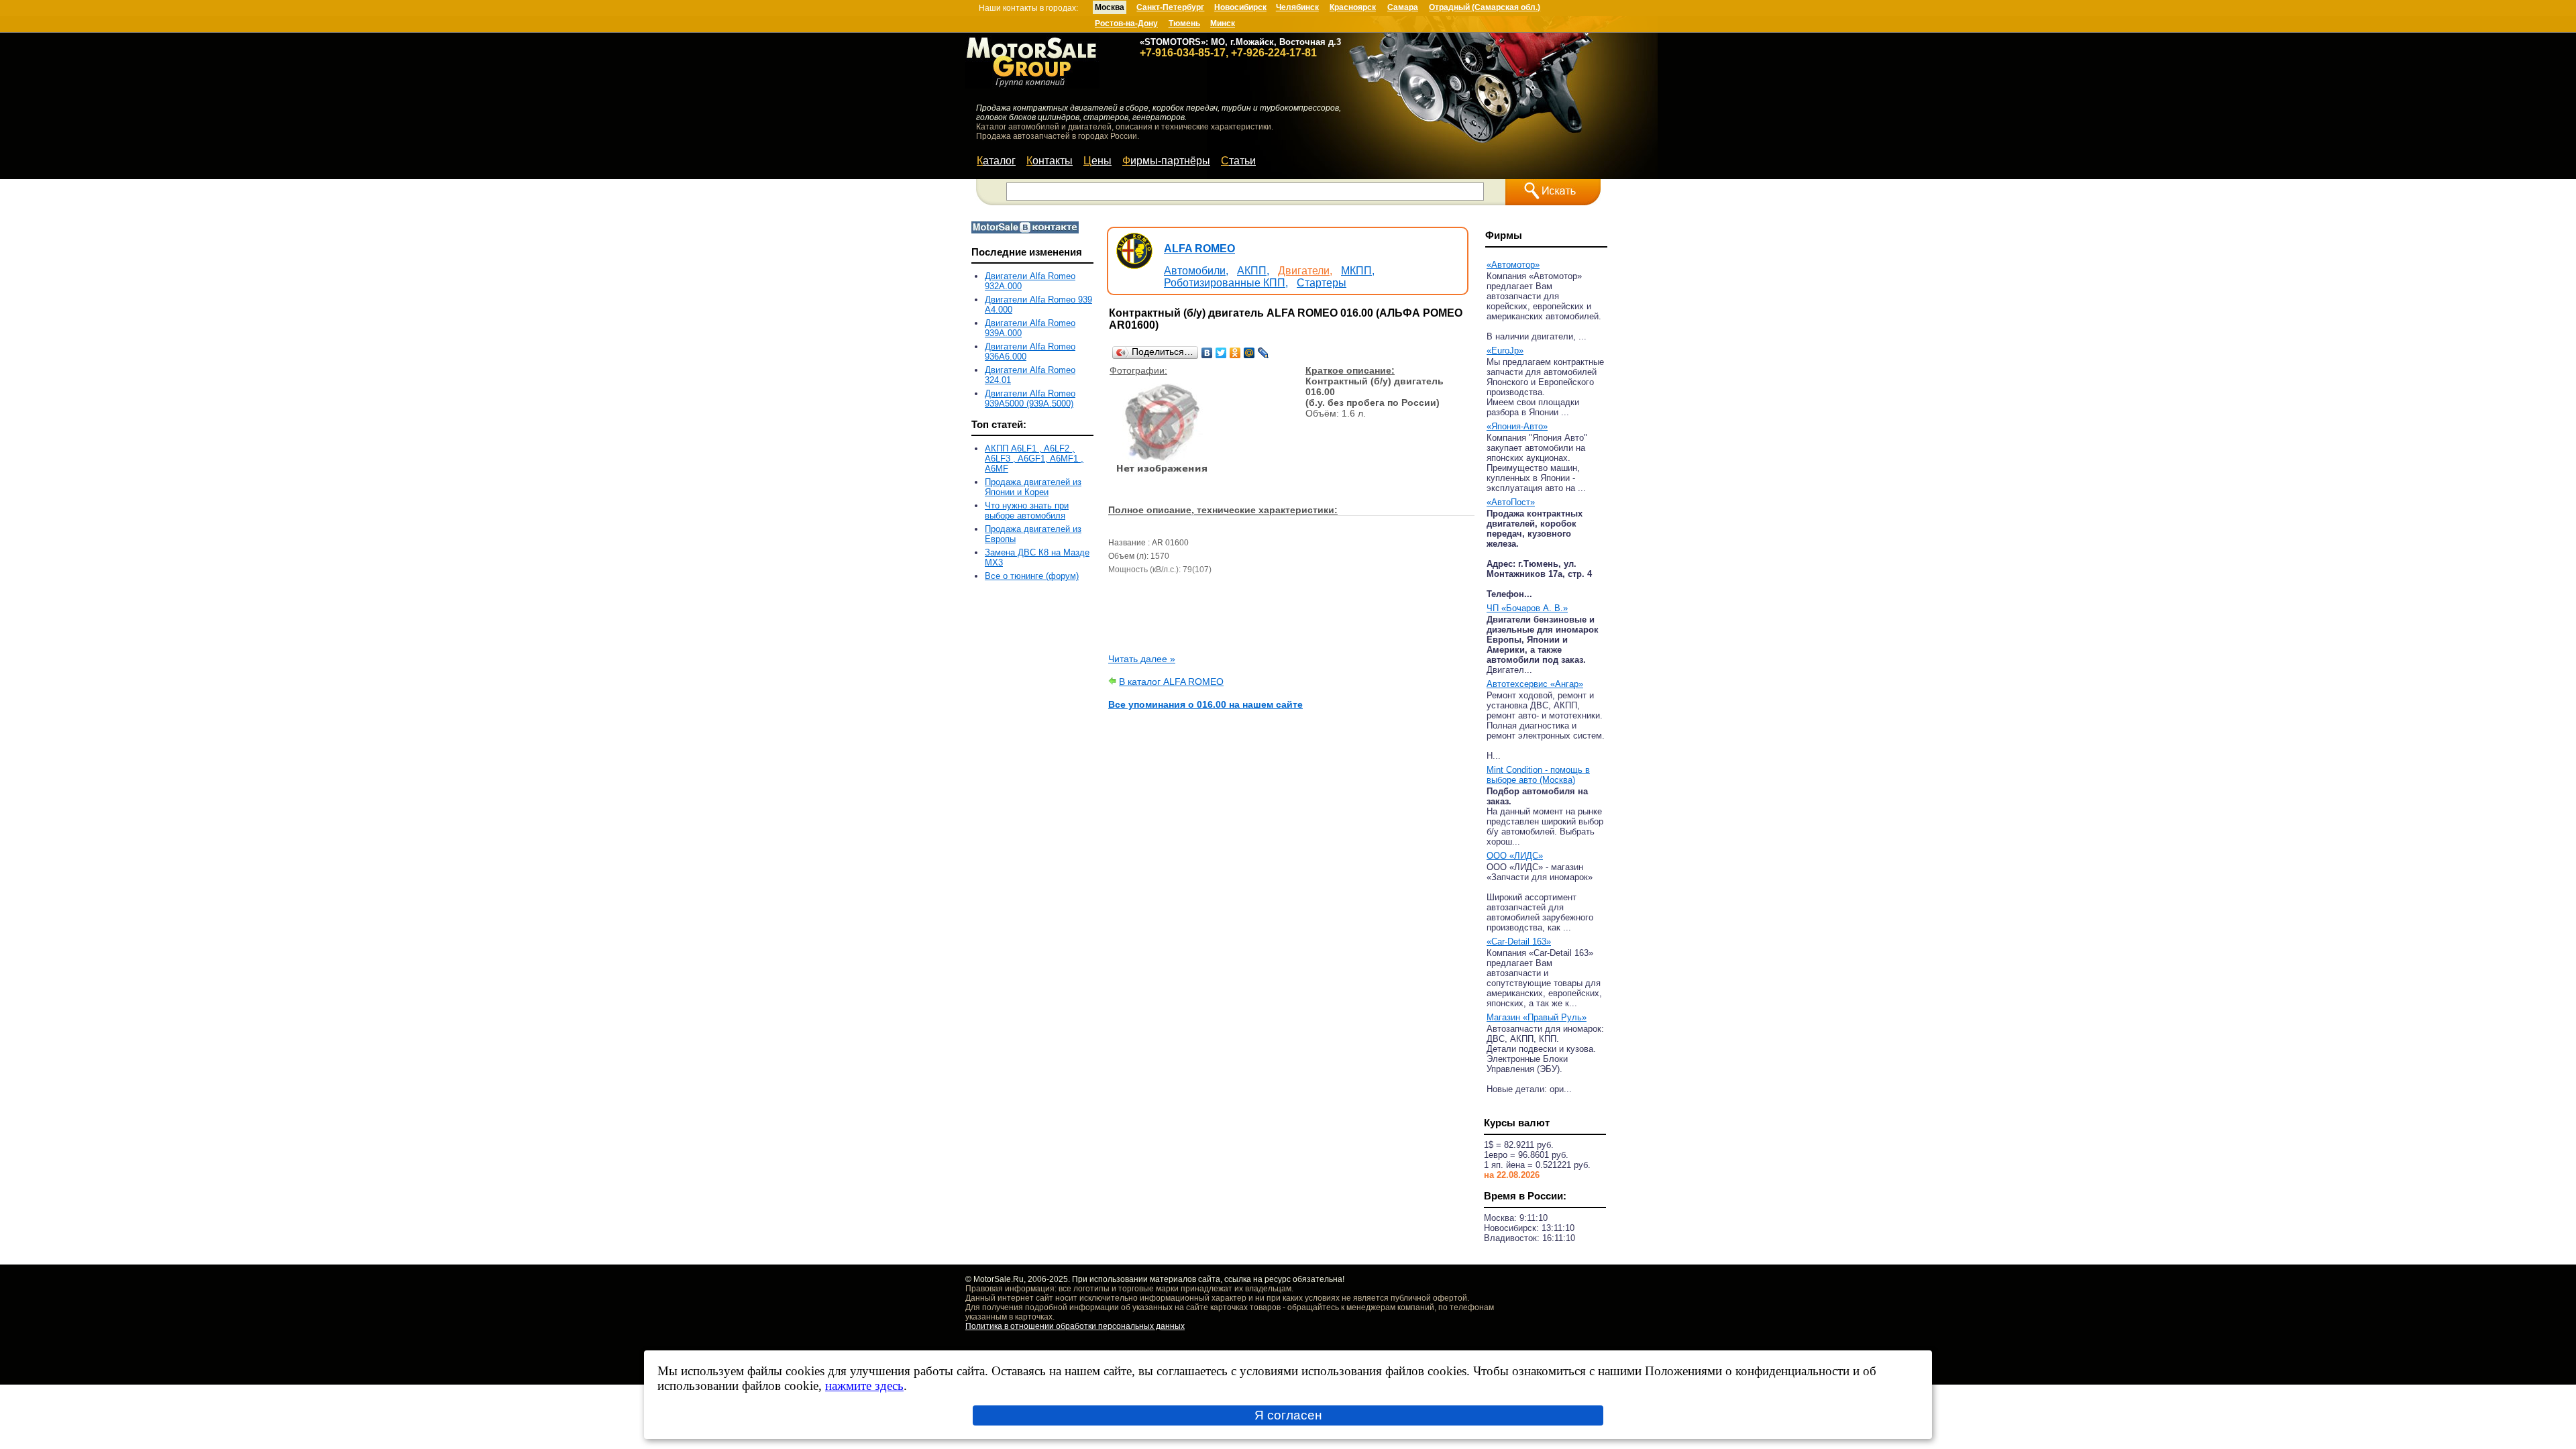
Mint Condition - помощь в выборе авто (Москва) (1538, 775)
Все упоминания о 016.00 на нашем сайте (1205, 704)
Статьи (1238, 161)
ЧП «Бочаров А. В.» (1527, 608)
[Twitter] (1221, 353)
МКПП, (1358, 271)
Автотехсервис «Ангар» (1535, 684)
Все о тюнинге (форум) (1032, 576)
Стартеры (1322, 283)
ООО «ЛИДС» (1515, 856)
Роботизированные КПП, (1226, 283)
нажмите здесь (864, 1386)
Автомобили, (1196, 271)
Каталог (996, 161)
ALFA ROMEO (1199, 249)
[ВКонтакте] (1207, 353)
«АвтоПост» (1511, 502)
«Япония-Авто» (1517, 426)
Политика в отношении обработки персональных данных (1075, 1326)
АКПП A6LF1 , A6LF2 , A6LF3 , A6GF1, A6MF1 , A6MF (1034, 459)
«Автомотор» (1513, 265)
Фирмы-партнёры (1166, 161)
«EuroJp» (1505, 351)
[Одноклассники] (1235, 353)
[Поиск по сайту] (1553, 192)
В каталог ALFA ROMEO (1171, 682)
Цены (1097, 161)
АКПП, (1253, 271)
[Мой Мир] (1249, 353)
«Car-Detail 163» (1519, 942)
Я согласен (1288, 1415)
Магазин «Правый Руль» (1537, 1017)
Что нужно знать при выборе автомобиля (1027, 511)
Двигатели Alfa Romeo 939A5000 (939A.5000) (1030, 398)
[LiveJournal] (1264, 353)
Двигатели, (1305, 271)
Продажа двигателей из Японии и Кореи (1033, 487)
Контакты (1050, 161)
